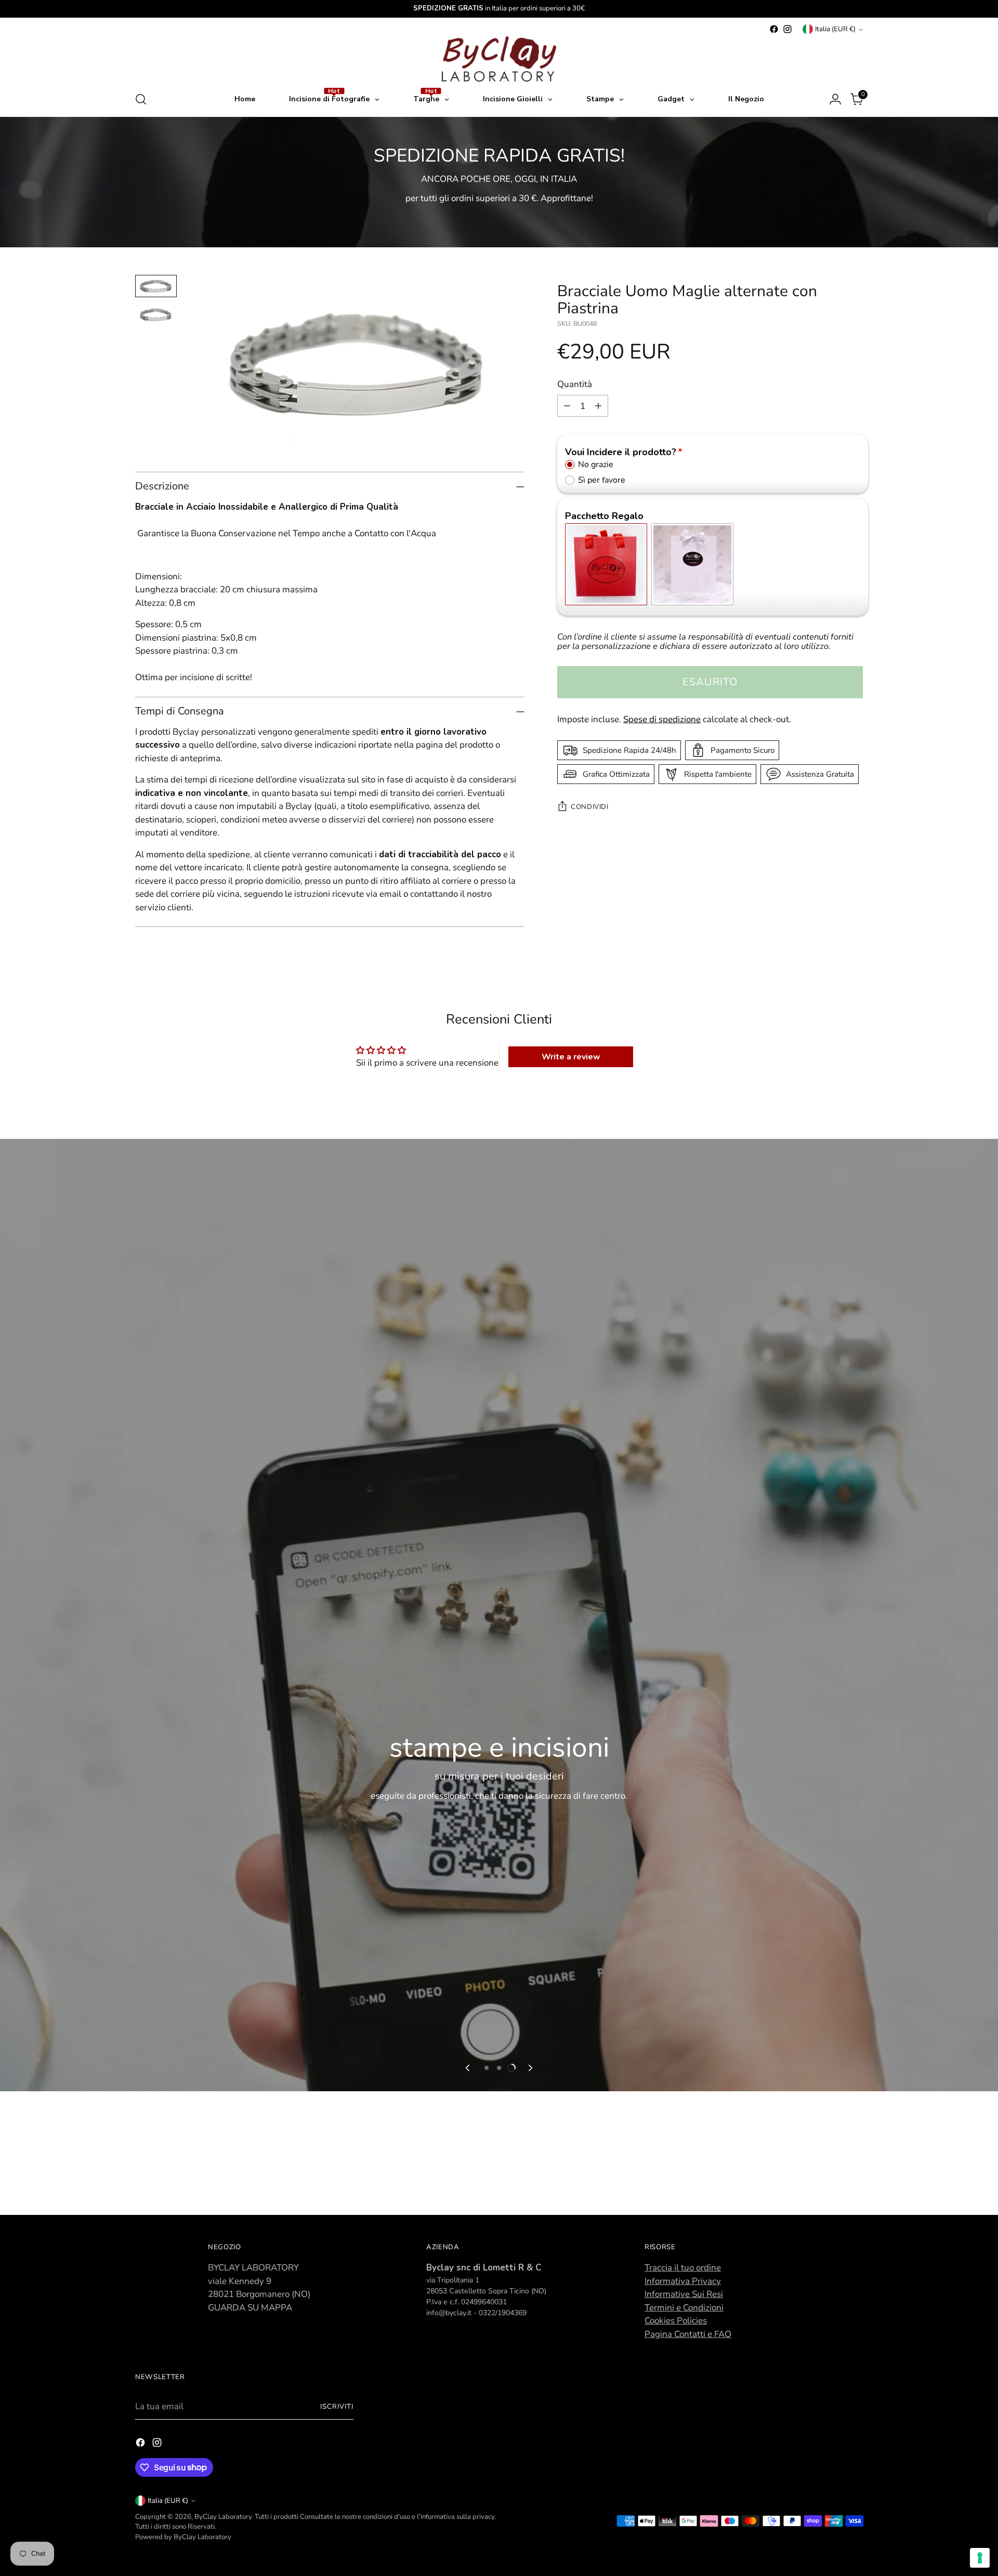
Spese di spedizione (662, 719)
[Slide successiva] (530, 2068)
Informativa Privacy (683, 2281)
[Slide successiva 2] (499, 2068)
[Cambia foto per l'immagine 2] (156, 315)
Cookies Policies (676, 2321)
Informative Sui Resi (684, 2294)
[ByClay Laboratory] (499, 59)
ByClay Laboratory (223, 2517)
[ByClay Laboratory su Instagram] (787, 29)
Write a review (571, 1057)
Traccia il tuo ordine (683, 2268)
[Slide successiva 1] (487, 2068)
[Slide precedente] (468, 2068)
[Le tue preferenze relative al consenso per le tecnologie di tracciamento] (980, 2558)
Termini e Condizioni (684, 2308)
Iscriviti (337, 2407)
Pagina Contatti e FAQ (688, 2334)
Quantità (575, 384)
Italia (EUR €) (835, 29)
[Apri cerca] (141, 99)
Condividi (590, 807)
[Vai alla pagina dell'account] (835, 99)
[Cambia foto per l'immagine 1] (156, 286)
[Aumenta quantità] (598, 406)
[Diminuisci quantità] (567, 406)
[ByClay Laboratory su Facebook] (774, 29)
